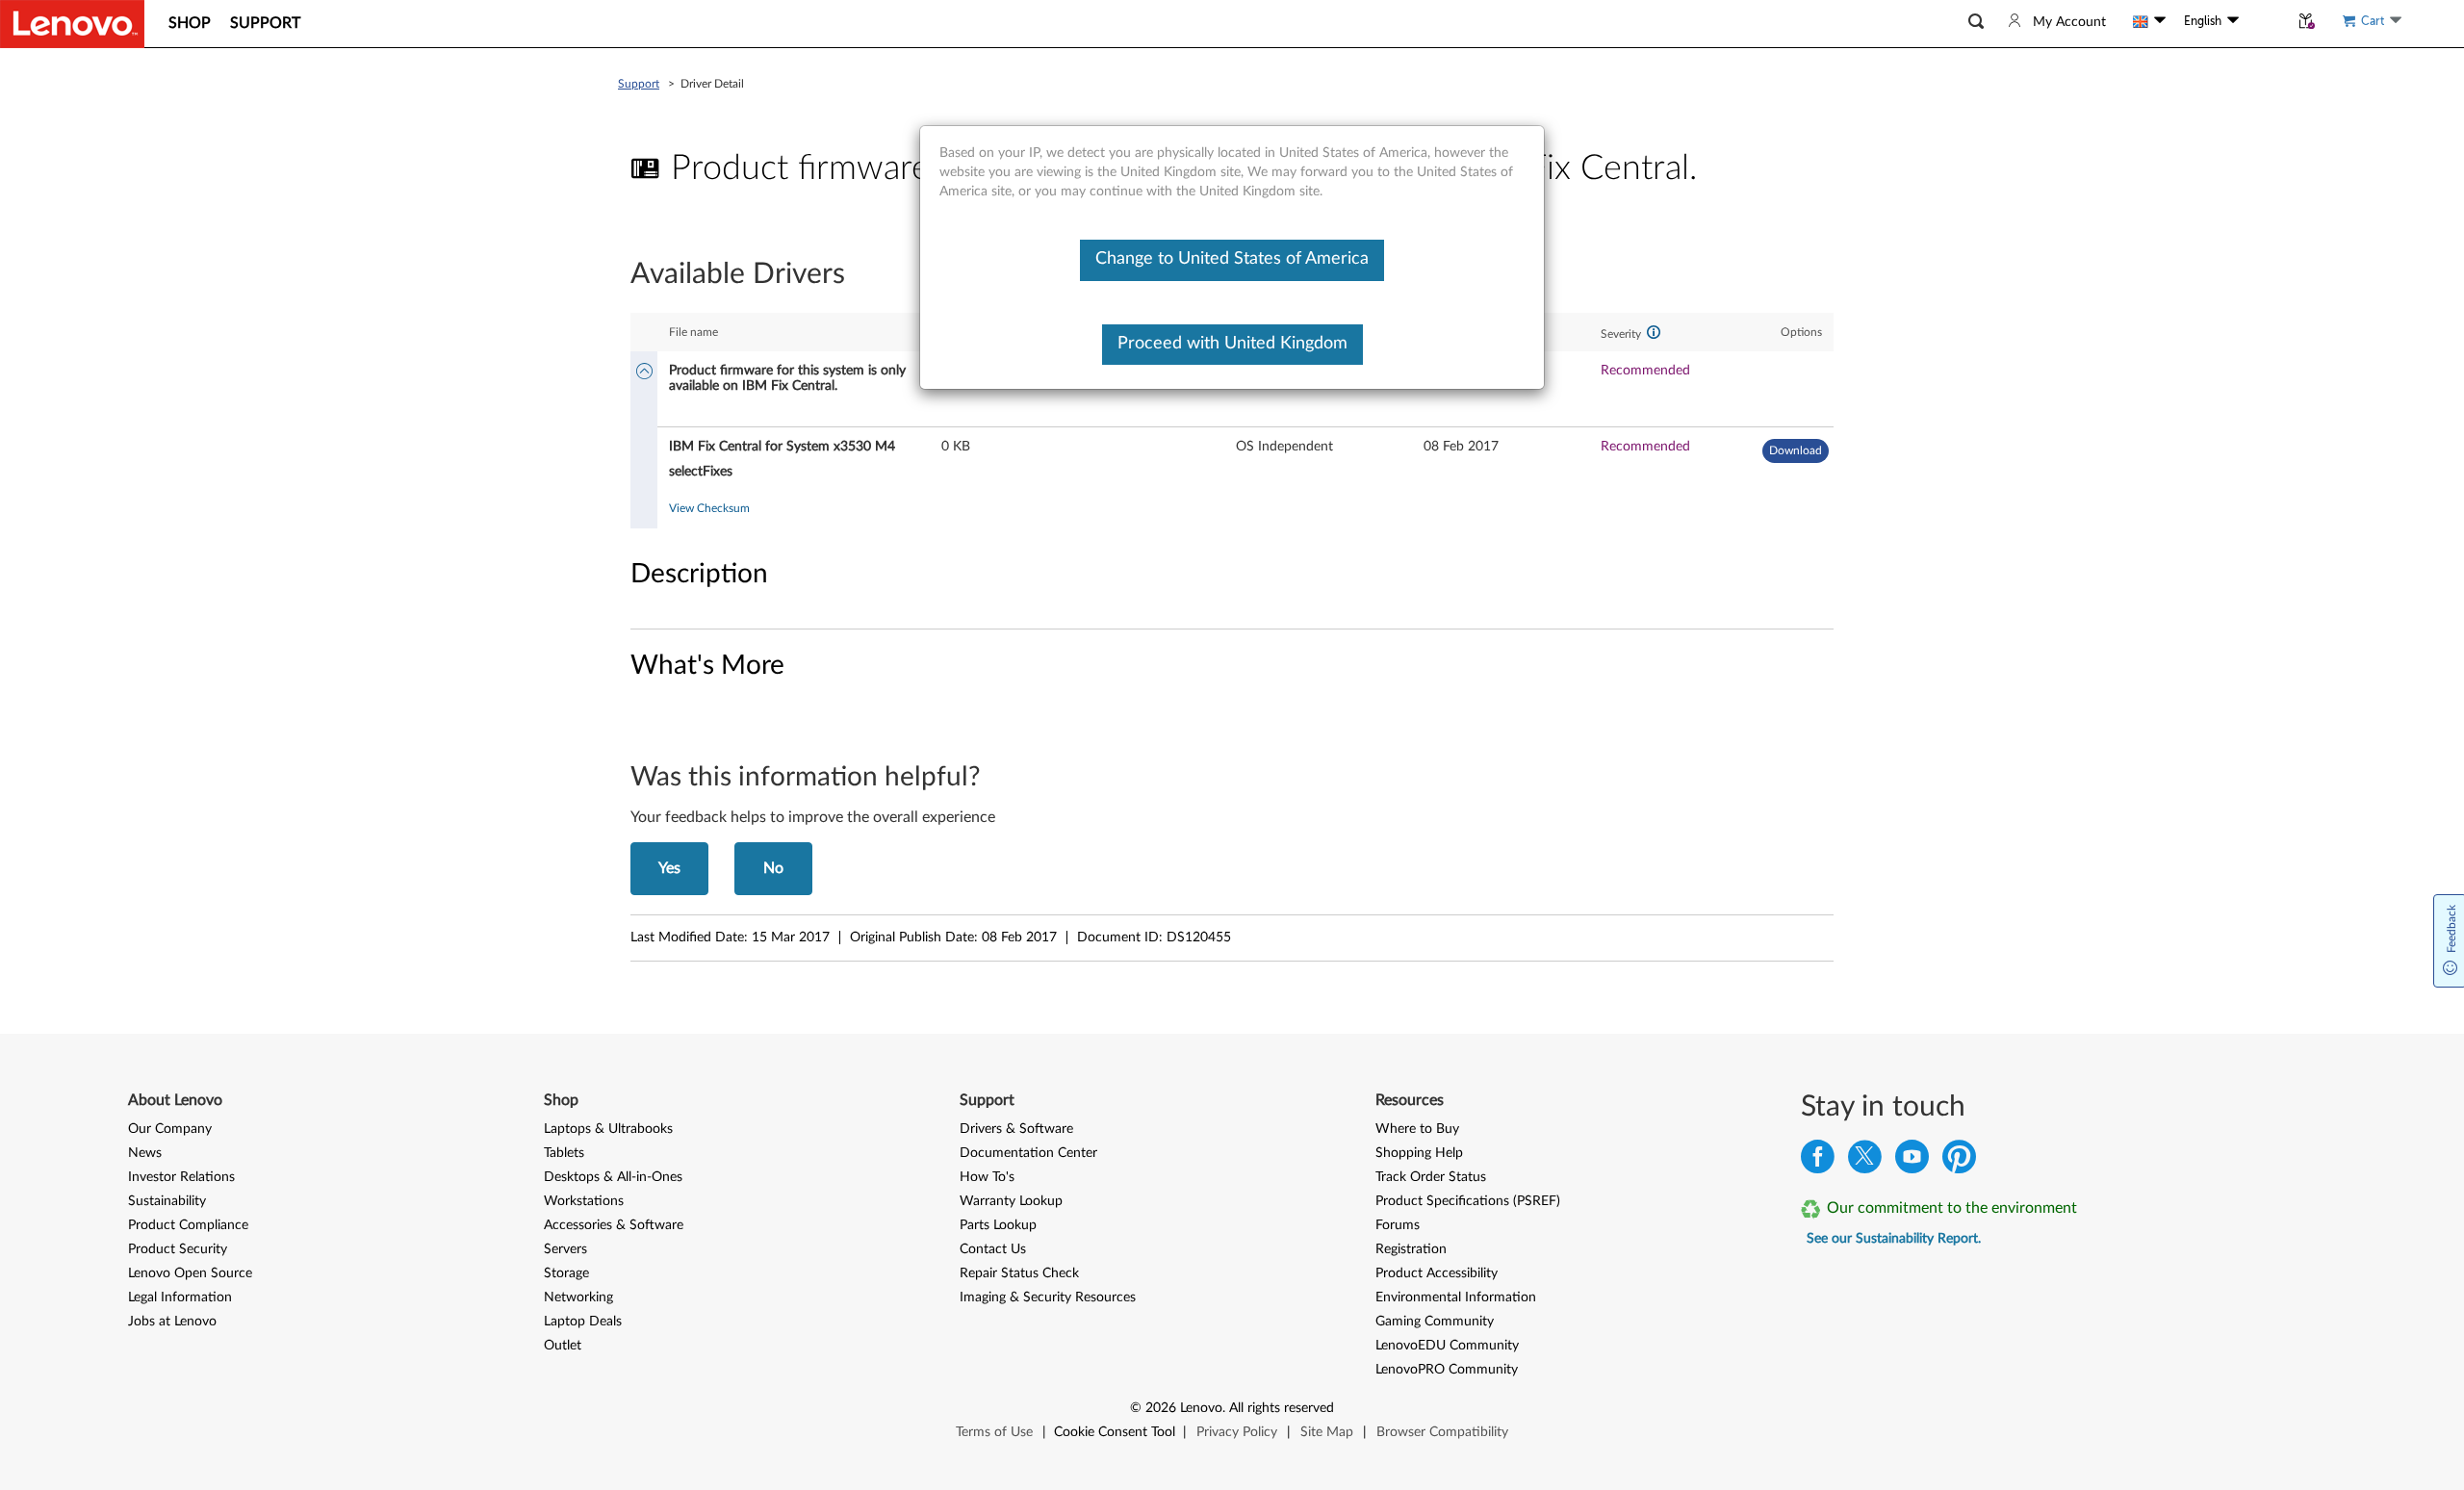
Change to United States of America (1232, 259)
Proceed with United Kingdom (1232, 344)
